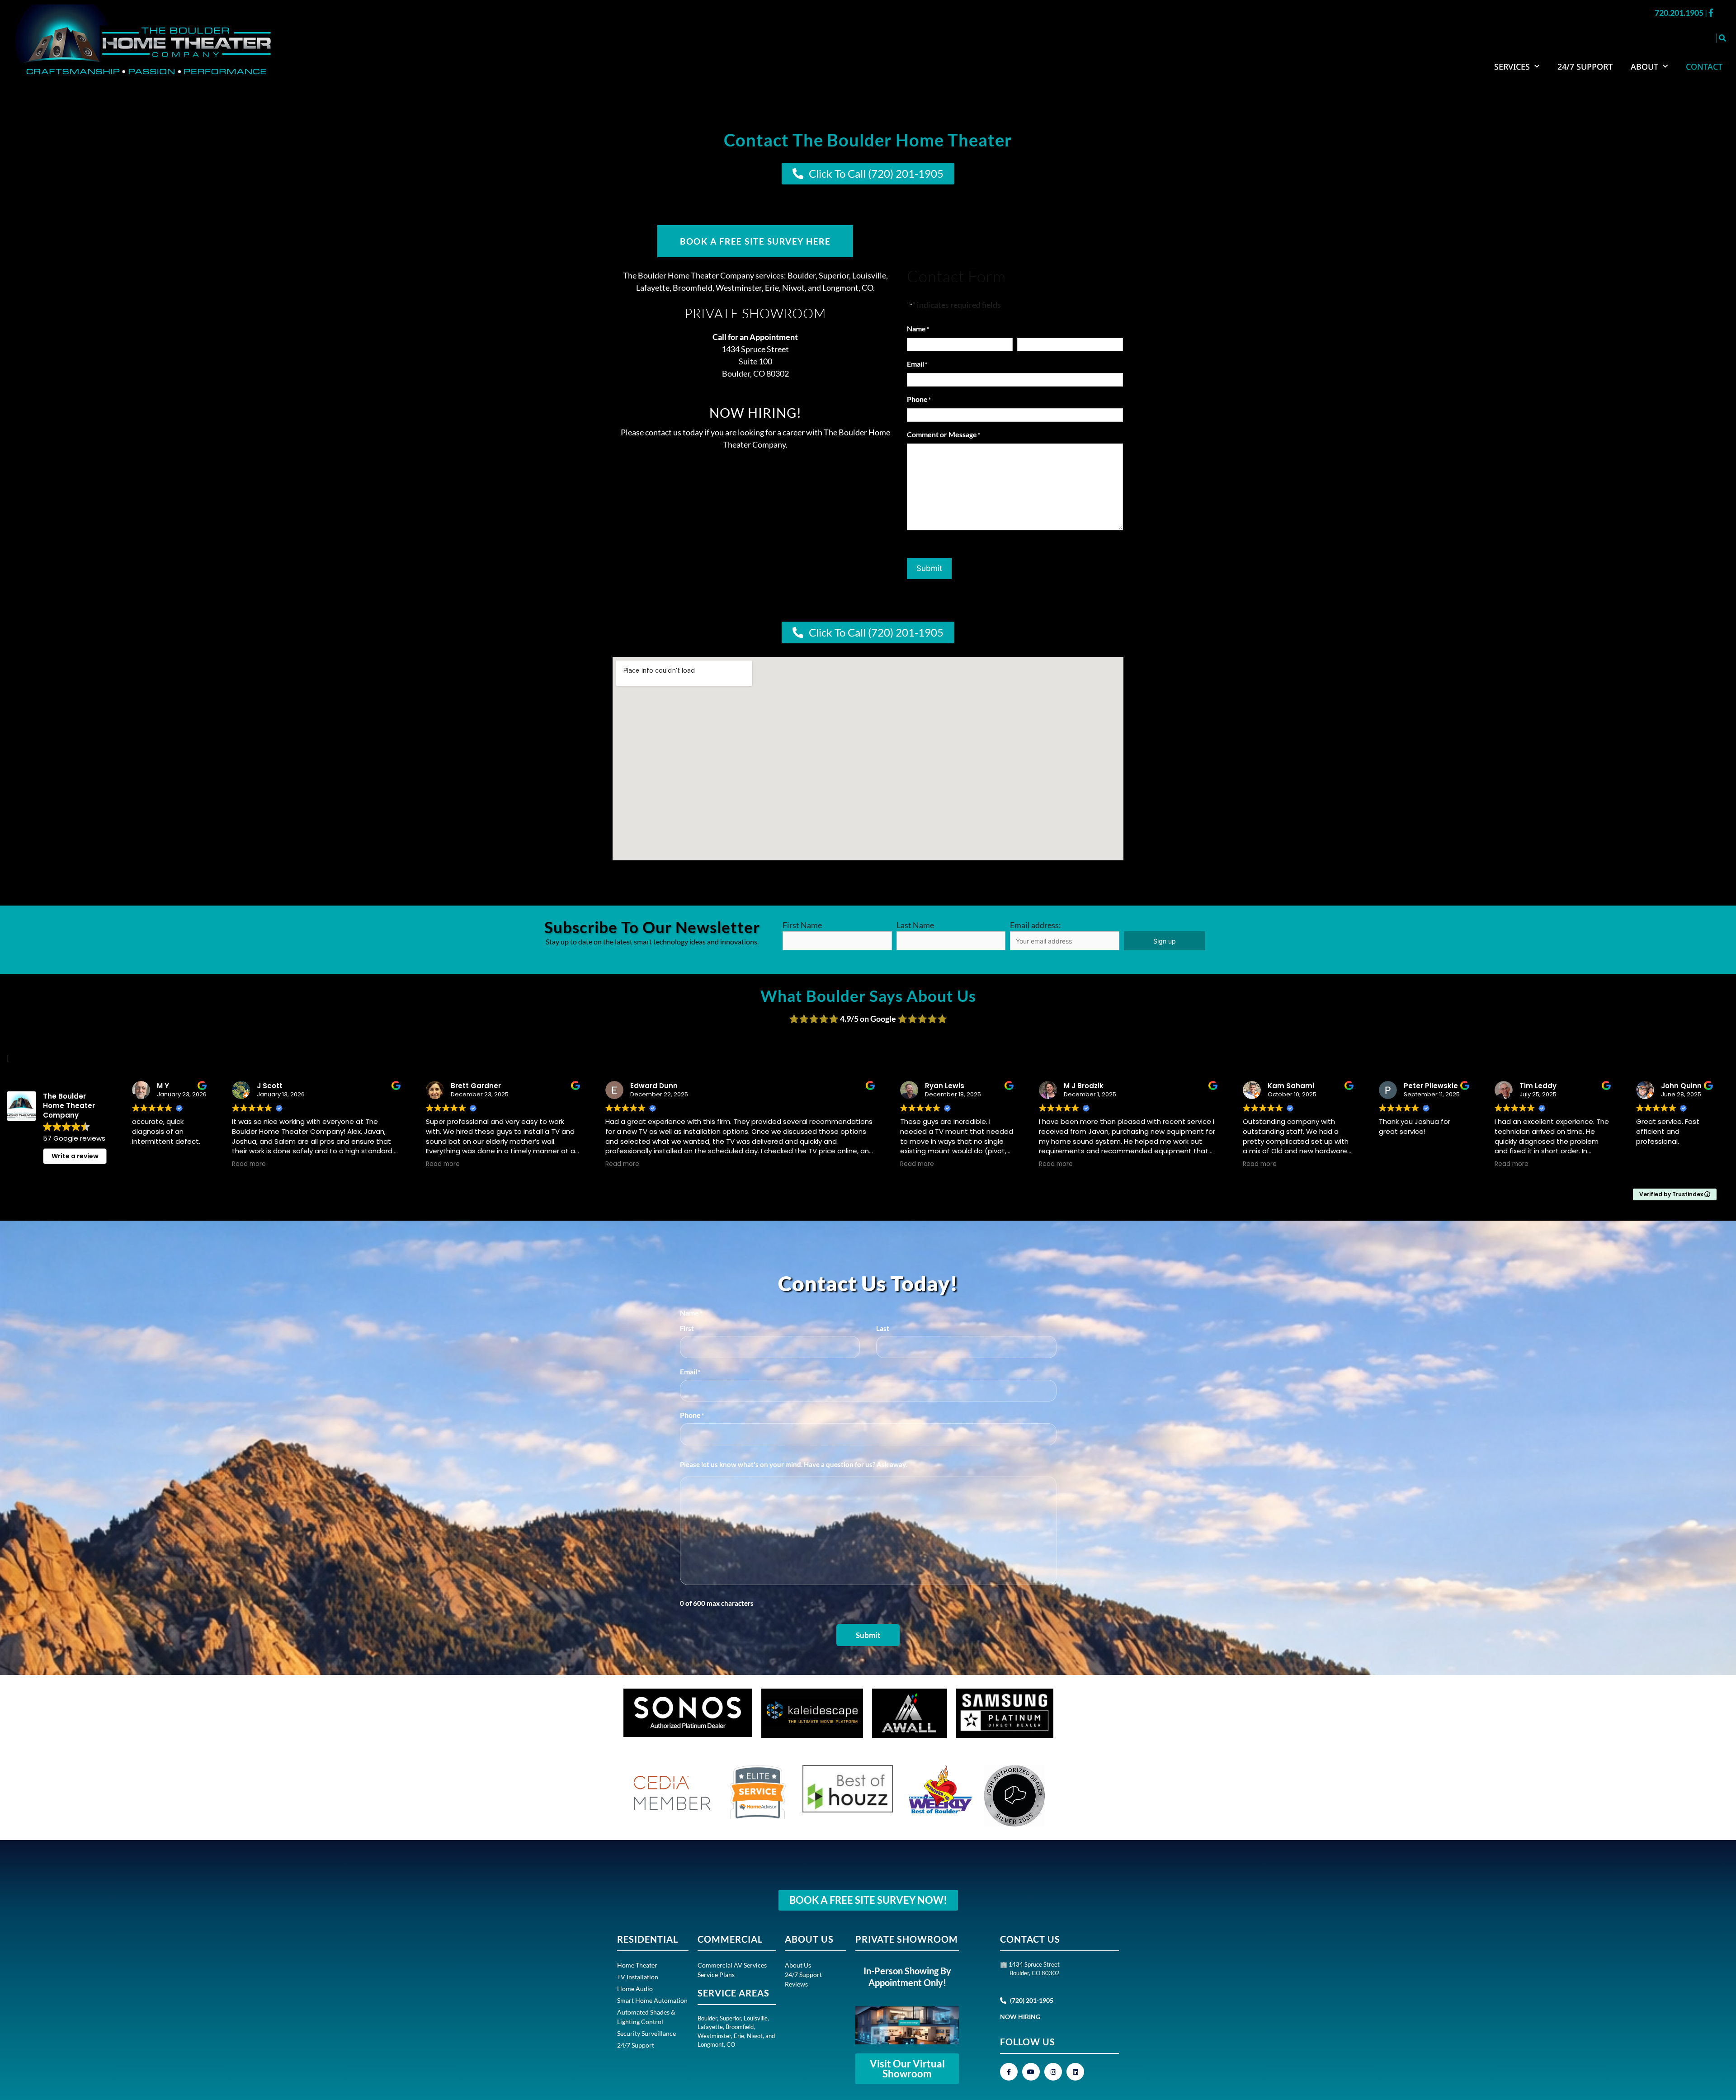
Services (1512, 66)
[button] (1722, 38)
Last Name (915, 925)
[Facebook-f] (1009, 2072)
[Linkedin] (1075, 2072)
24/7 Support (1585, 66)
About (1644, 66)
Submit (929, 568)
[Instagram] (1053, 2072)
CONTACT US (1030, 1939)
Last (883, 1328)
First (687, 1328)
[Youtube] (1031, 2072)
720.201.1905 (1680, 13)
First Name (802, 925)
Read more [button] (249, 1164)
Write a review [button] (75, 1156)
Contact (1704, 66)
